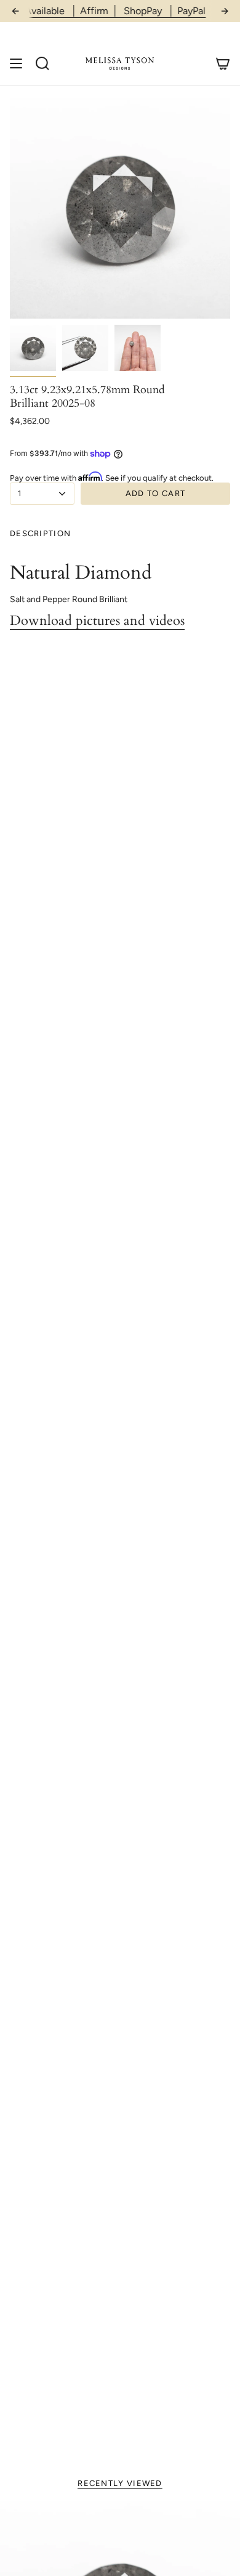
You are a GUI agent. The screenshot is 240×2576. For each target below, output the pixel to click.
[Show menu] (16, 63)
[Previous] (15, 11)
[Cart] (223, 63)
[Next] (225, 11)
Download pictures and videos (97, 621)
